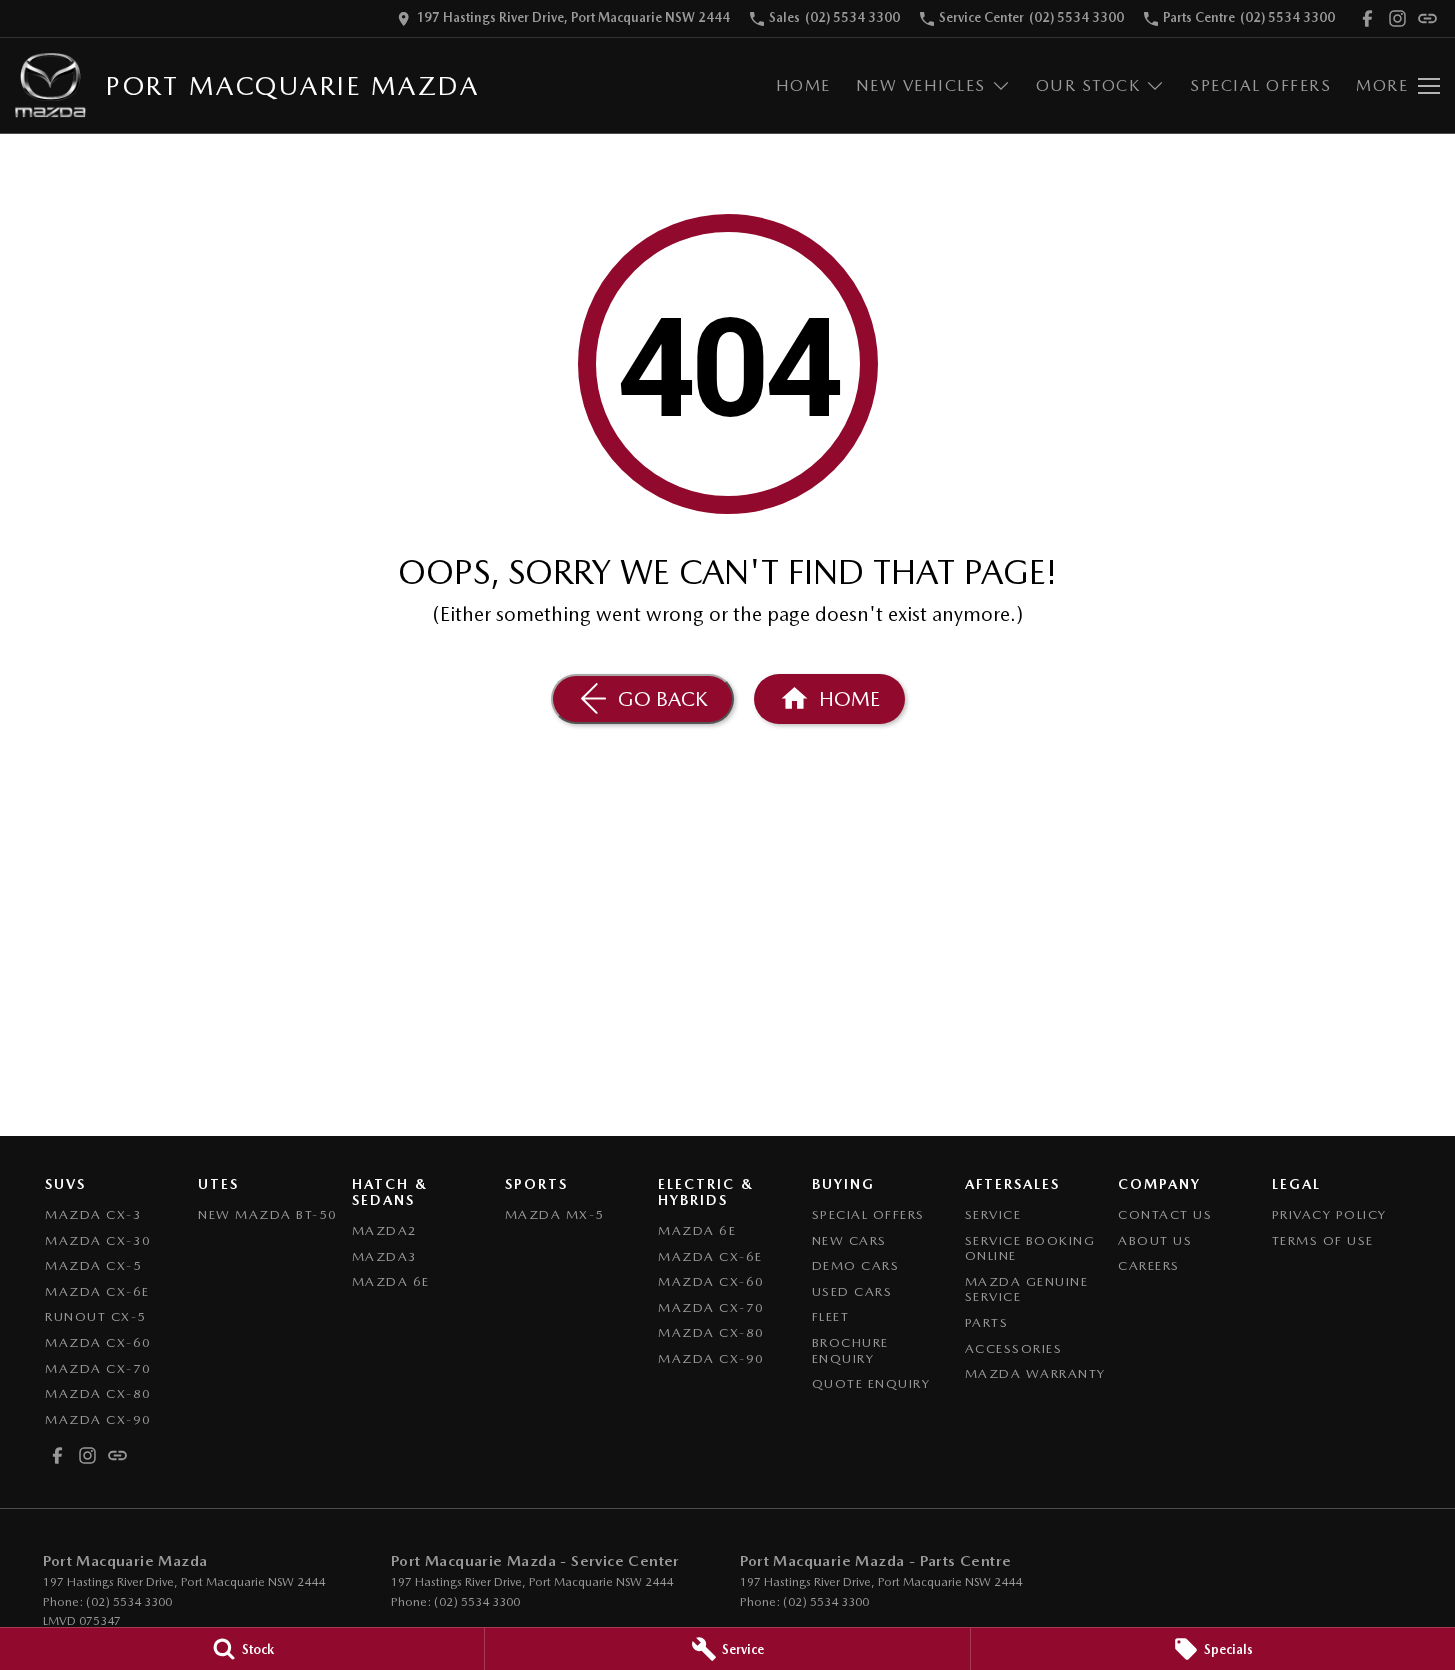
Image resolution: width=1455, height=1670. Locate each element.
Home (803, 85)
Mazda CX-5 (93, 1265)
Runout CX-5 (96, 1316)
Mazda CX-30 (98, 1240)
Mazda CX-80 (98, 1393)
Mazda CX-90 (98, 1419)
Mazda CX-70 (98, 1368)
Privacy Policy (1329, 1214)
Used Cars (852, 1291)
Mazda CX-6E (97, 1291)
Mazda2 (385, 1230)
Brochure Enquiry (850, 1350)
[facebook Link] (1367, 18)
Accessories (1014, 1348)
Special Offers (1260, 85)
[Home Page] (50, 85)
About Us (1155, 1240)
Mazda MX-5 (555, 1214)
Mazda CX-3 (93, 1214)
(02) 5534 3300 (129, 1602)
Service (993, 1214)
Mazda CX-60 (98, 1342)
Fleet (831, 1316)
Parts (987, 1322)
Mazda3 (385, 1256)
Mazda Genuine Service (1027, 1289)
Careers (1149, 1265)
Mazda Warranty (1035, 1373)
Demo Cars (856, 1265)
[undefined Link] (1427, 18)
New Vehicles (921, 85)
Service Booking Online (1030, 1248)
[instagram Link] (1397, 18)
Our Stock (1088, 85)
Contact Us (1165, 1214)
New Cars (849, 1240)
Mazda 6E (391, 1281)
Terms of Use (1323, 1240)
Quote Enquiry (871, 1383)
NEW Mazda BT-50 (268, 1214)
